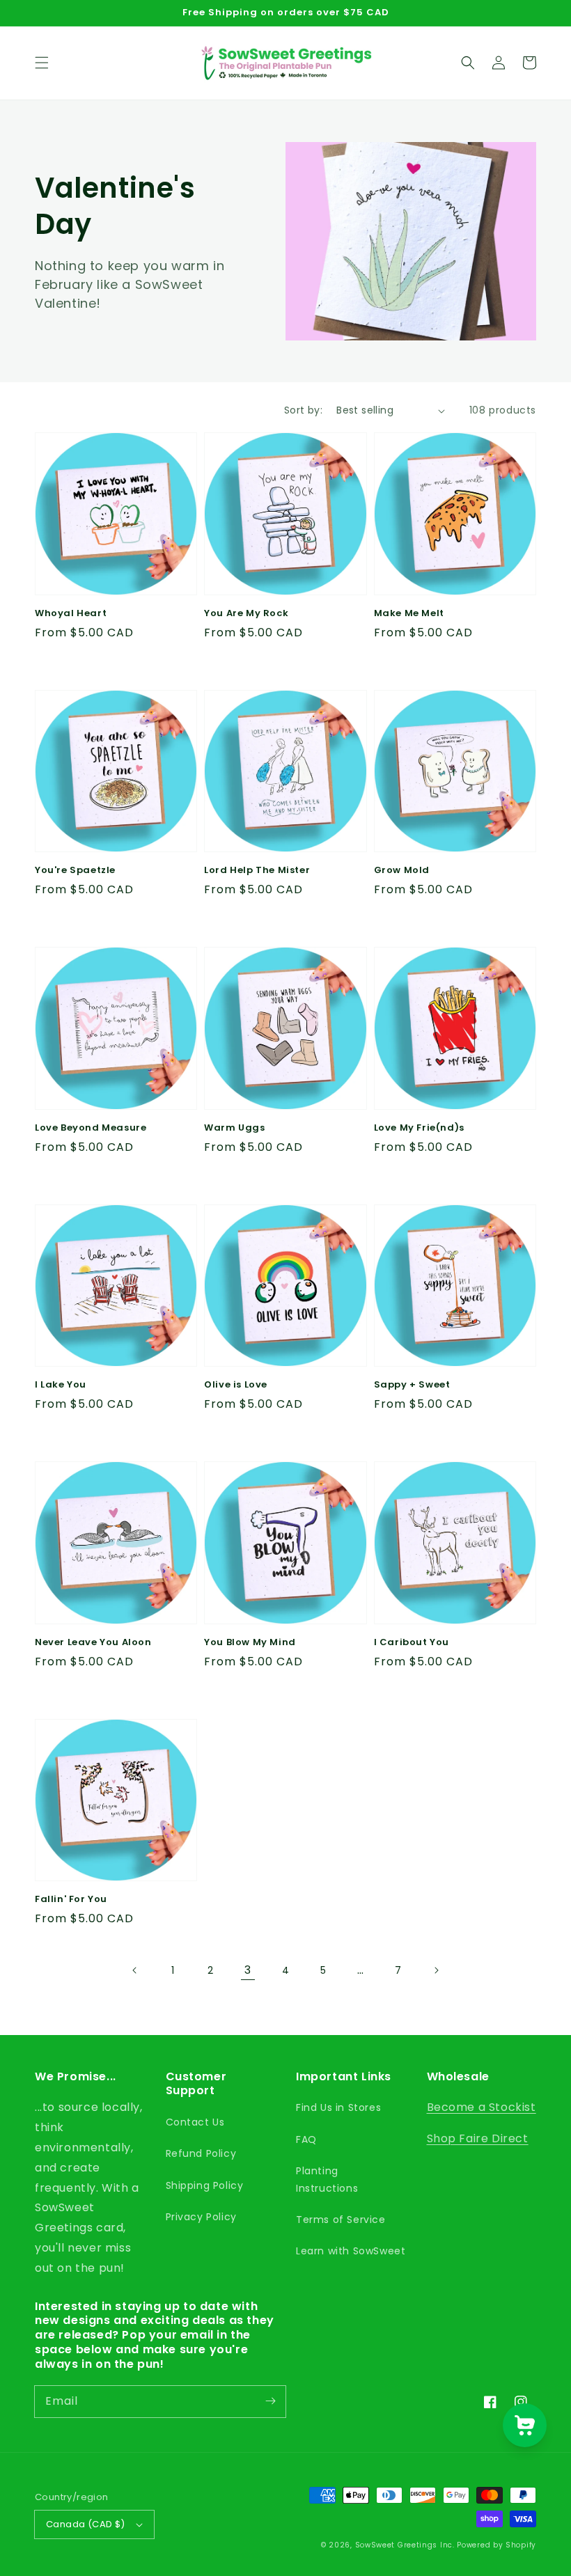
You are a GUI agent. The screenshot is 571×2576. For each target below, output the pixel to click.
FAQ (306, 2139)
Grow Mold (402, 870)
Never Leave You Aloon (93, 1642)
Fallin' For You (71, 1899)
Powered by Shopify (496, 2545)
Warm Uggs (234, 1128)
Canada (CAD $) (86, 2524)
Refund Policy (201, 2153)
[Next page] (436, 1970)
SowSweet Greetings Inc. (405, 2545)
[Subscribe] (270, 2401)
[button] (42, 63)
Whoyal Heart (71, 613)
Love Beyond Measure (91, 1128)
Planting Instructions (327, 2180)
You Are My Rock (246, 613)
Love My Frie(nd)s (419, 1128)
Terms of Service (341, 2220)
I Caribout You (412, 1642)
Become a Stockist (482, 2107)
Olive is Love (236, 1385)
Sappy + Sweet (412, 1385)
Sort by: (303, 410)
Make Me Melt (409, 613)
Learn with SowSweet (351, 2251)
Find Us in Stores (338, 2107)
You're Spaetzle (75, 870)
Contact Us (195, 2122)
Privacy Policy (201, 2217)
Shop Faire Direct (478, 2138)
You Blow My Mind (250, 1642)
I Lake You (61, 1385)
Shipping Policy (205, 2185)
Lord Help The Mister (257, 870)
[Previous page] (135, 1970)
